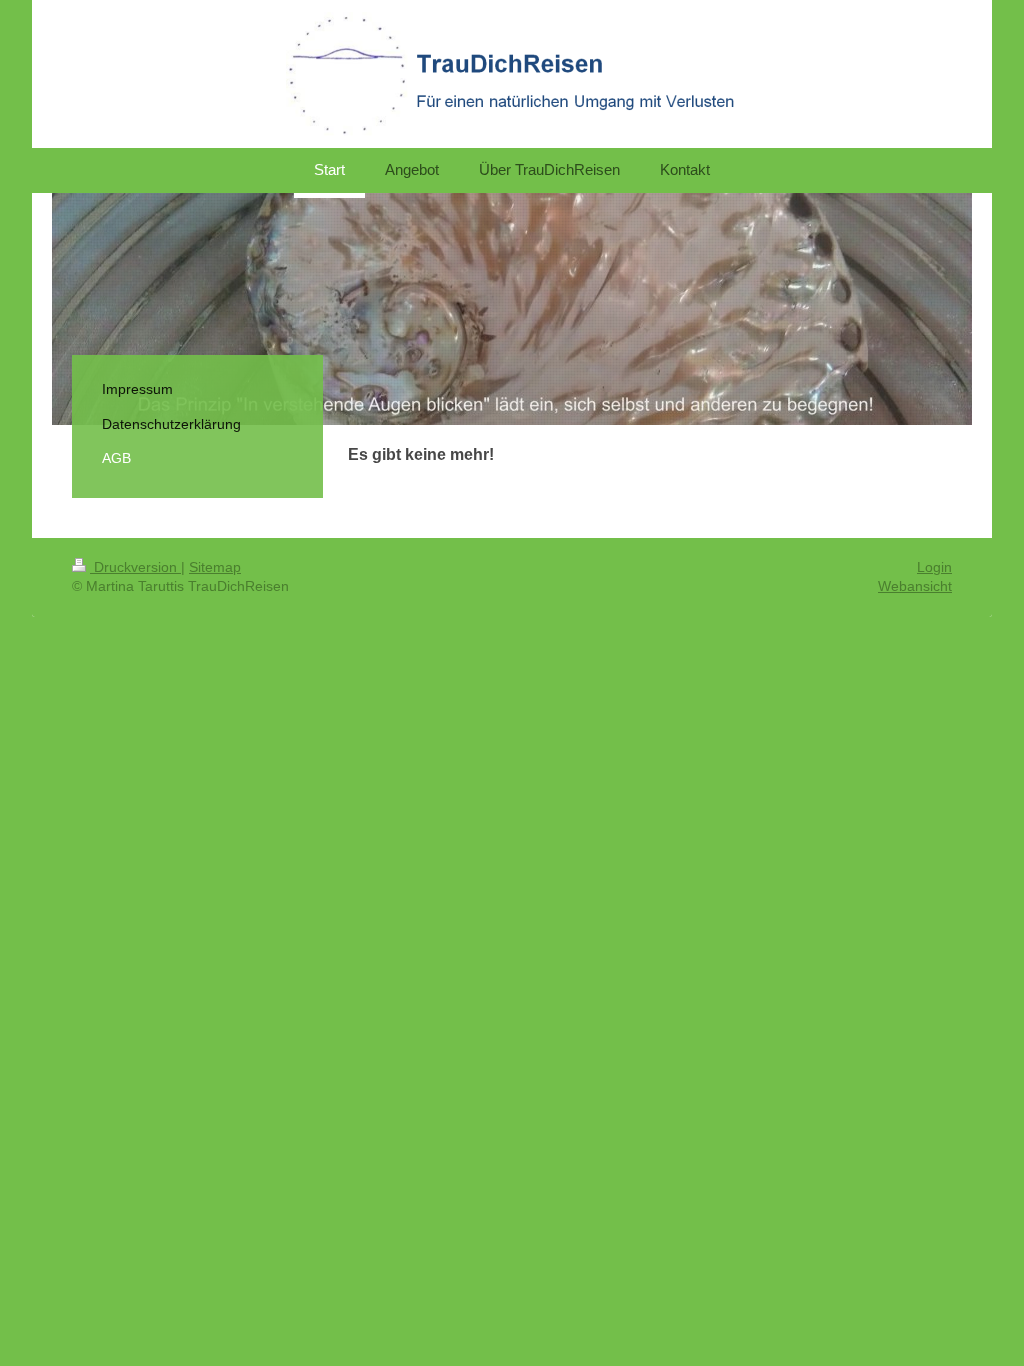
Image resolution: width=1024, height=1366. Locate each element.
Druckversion (135, 567)
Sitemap (215, 567)
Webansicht (915, 586)
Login (934, 567)
